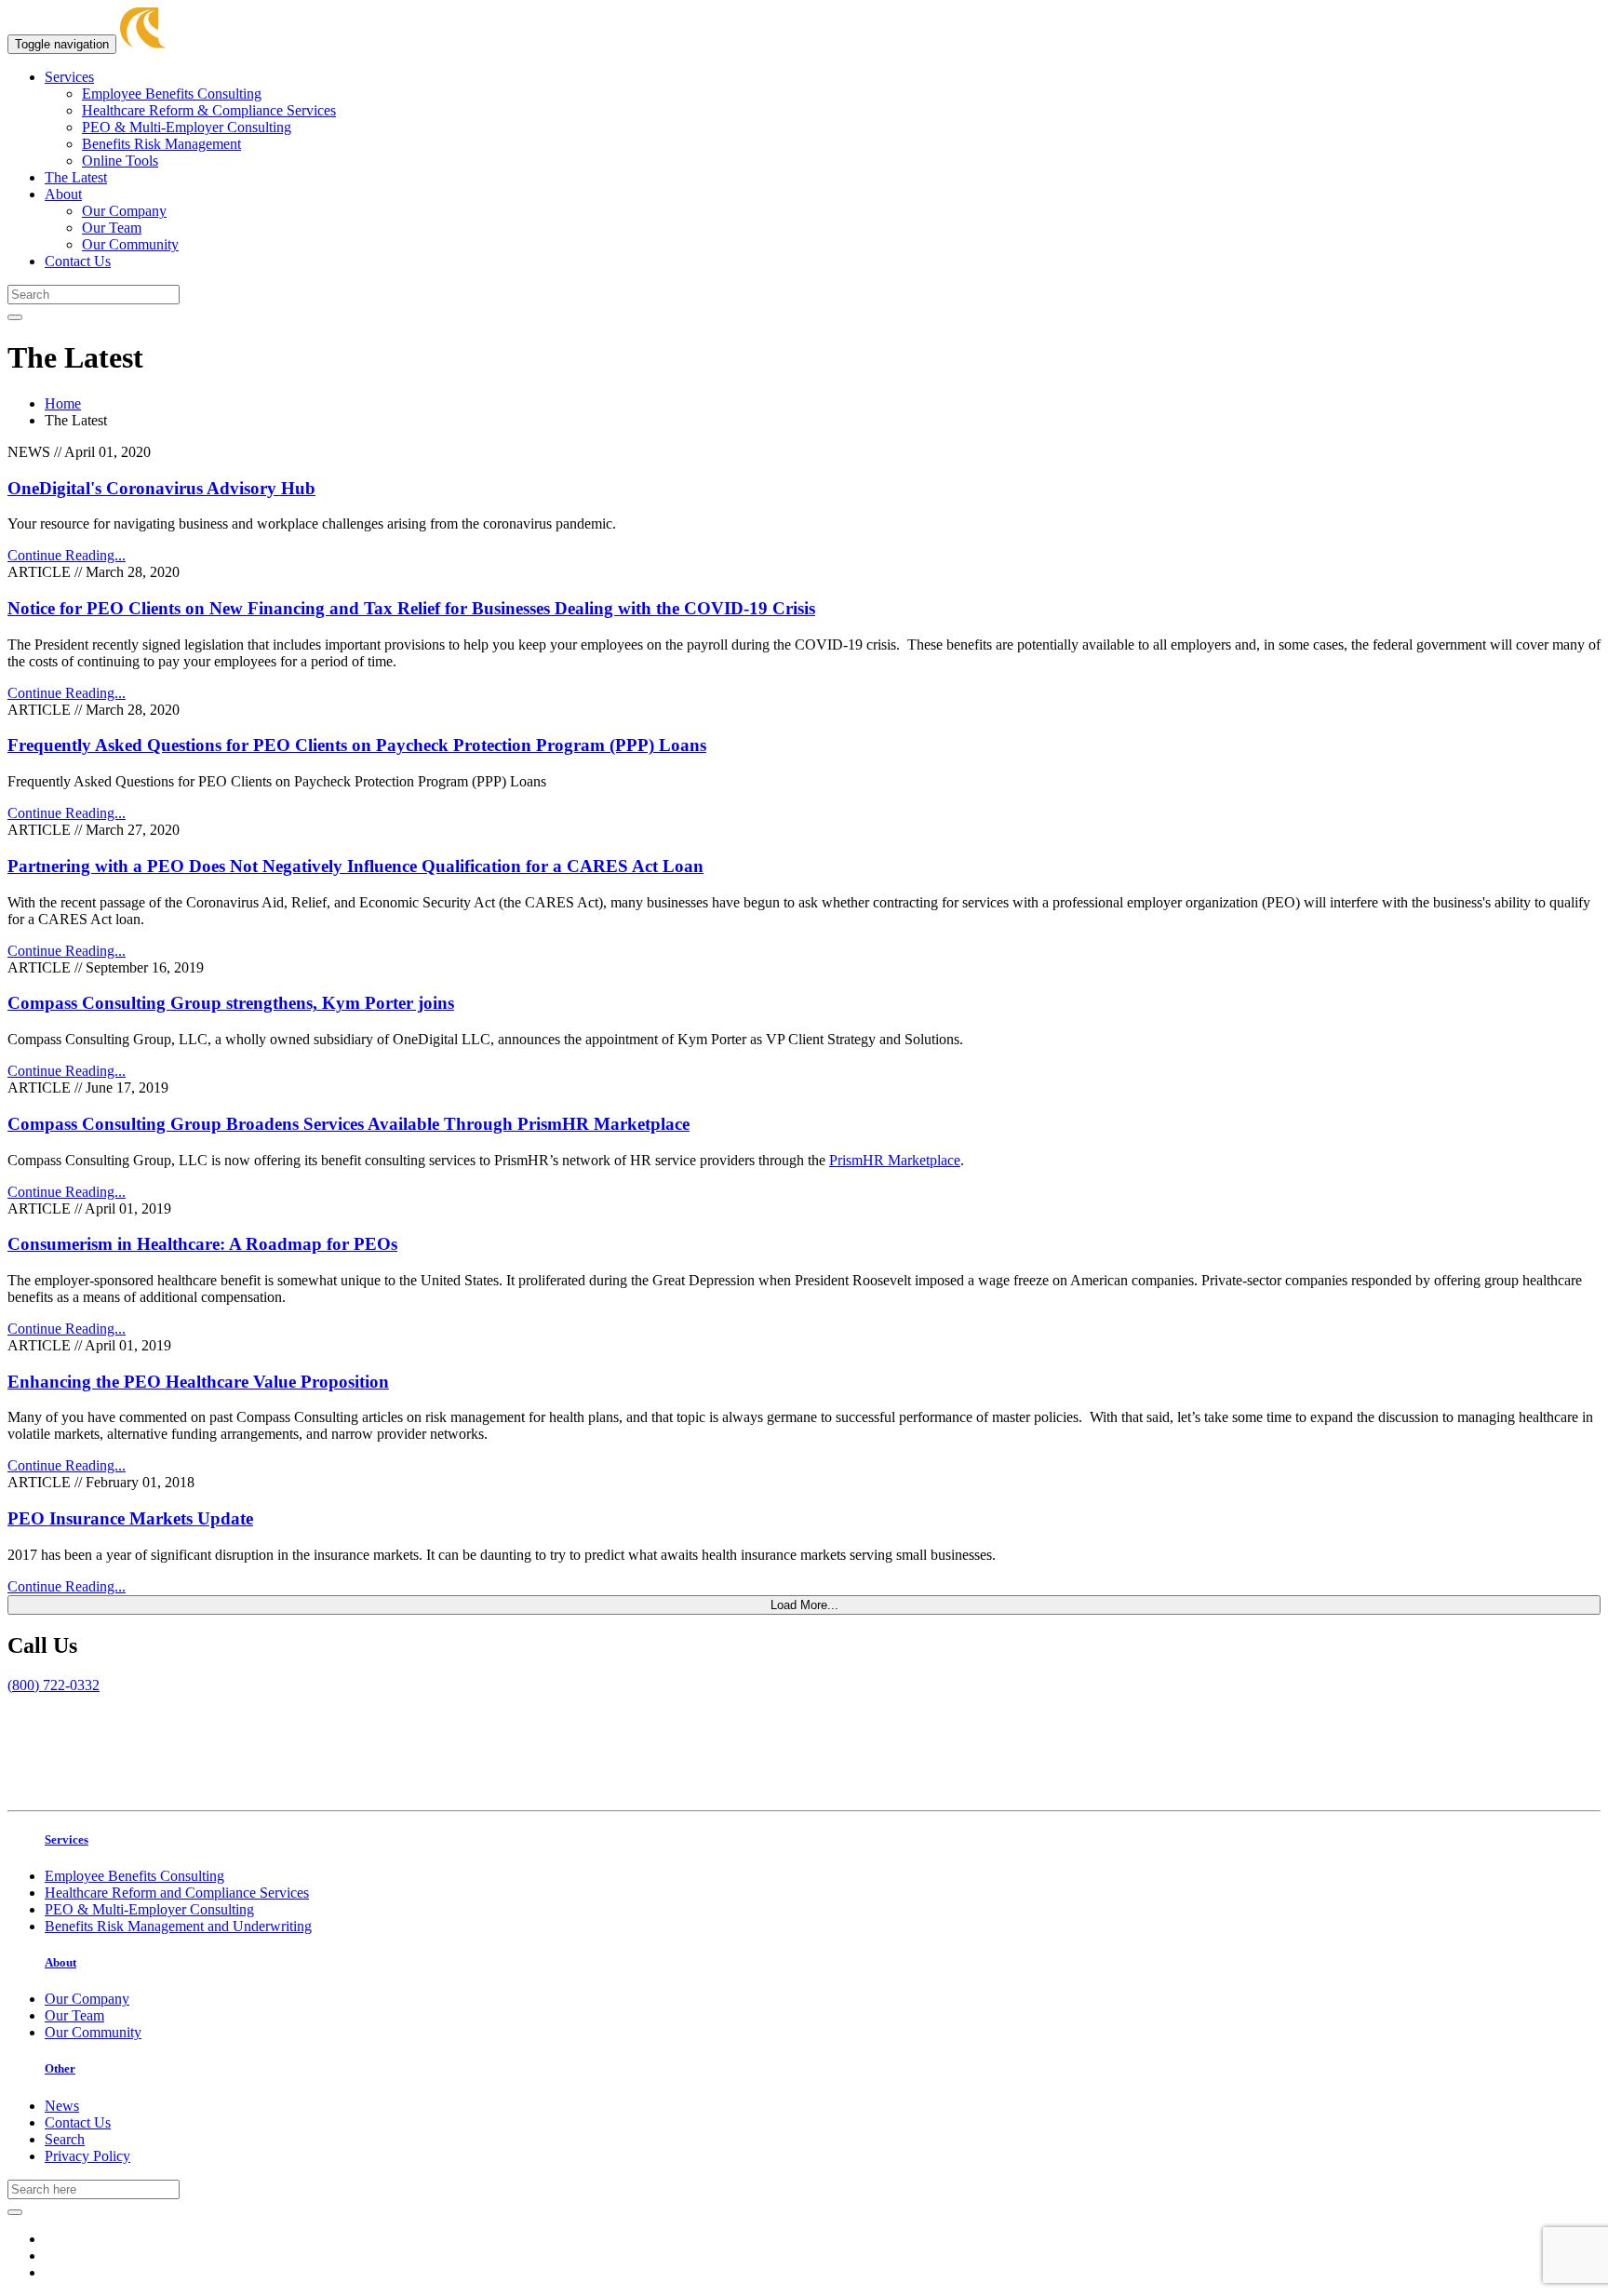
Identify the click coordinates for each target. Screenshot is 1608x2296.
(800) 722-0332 (54, 1685)
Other (60, 2068)
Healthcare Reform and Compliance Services (177, 1893)
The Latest (76, 177)
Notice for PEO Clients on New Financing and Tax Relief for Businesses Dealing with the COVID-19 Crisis (411, 608)
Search (65, 2139)
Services (69, 77)
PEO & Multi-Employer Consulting (187, 127)
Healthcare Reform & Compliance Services (209, 110)
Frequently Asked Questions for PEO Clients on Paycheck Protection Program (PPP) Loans (357, 745)
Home (63, 403)
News (62, 2106)
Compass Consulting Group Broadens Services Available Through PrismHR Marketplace (348, 1124)
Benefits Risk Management (161, 144)
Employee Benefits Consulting (172, 94)
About (63, 194)
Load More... (804, 1605)
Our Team (112, 228)
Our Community (130, 244)
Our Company (124, 211)
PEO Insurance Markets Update (130, 1518)
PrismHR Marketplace (895, 1160)
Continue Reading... (67, 555)
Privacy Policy (87, 2156)
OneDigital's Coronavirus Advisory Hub (161, 488)
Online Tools (120, 161)
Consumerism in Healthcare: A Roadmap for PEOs (202, 1244)
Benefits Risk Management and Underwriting (178, 1926)
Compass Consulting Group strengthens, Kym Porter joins (231, 1003)
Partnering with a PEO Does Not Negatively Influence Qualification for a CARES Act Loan (355, 866)
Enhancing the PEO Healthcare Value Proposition (198, 1382)
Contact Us (78, 261)
